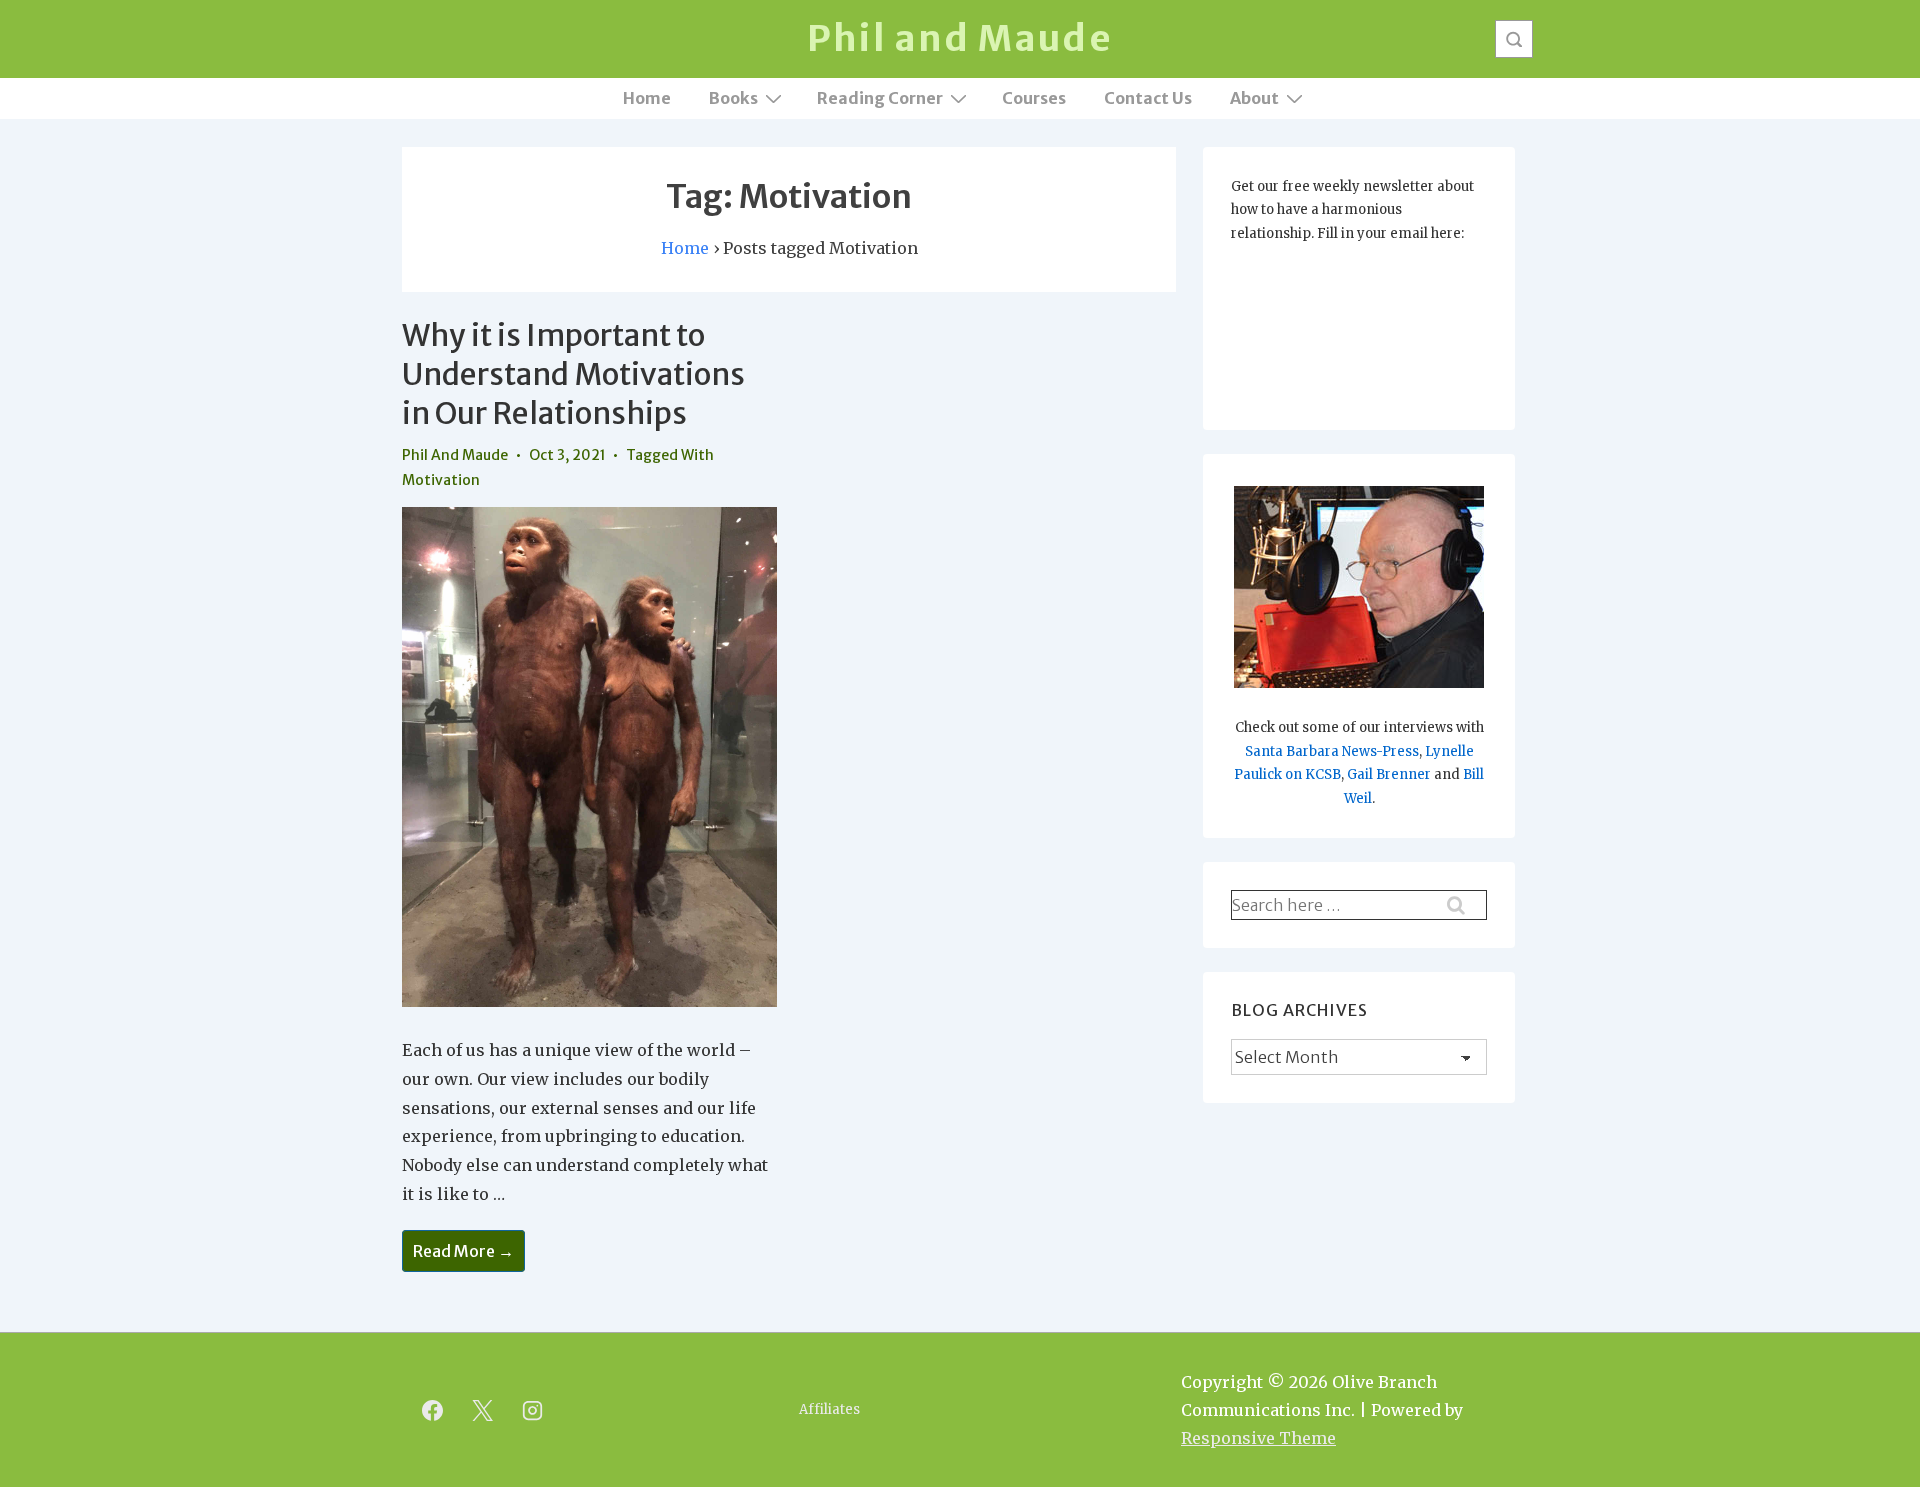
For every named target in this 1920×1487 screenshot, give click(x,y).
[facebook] (433, 1410)
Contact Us (1148, 98)
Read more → (463, 1253)
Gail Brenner (1389, 774)
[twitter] (483, 1410)
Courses (1034, 98)
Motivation (441, 480)
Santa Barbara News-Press (1332, 751)
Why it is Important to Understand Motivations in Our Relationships (573, 374)
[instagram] (533, 1410)
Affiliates (829, 1409)
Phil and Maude (959, 38)
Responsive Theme (1258, 1438)
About (1254, 98)
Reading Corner (880, 98)
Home (647, 98)
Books (733, 98)
